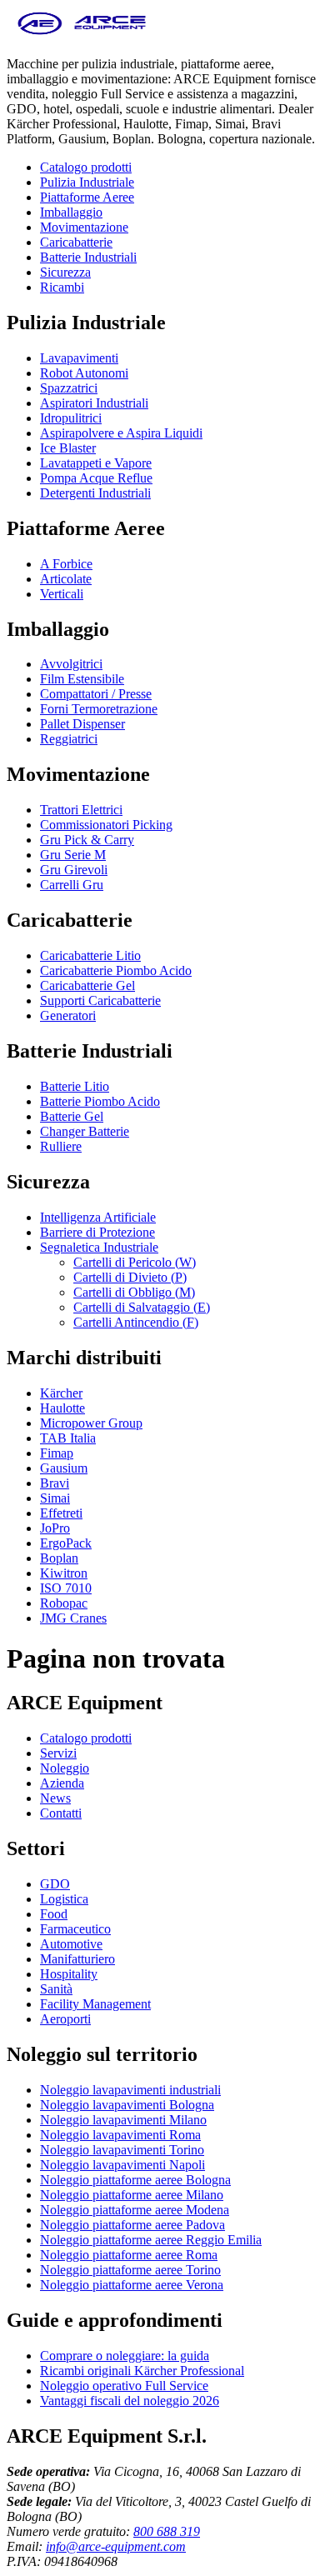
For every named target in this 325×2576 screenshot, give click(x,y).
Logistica (64, 1899)
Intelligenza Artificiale (98, 1217)
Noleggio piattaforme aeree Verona (132, 2285)
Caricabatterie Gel (87, 985)
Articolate (66, 579)
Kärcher (61, 1393)
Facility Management (95, 2004)
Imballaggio (71, 212)
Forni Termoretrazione (99, 709)
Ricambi (62, 287)
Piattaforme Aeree (87, 197)
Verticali (62, 594)
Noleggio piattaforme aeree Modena (135, 2210)
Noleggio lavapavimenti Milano (123, 2120)
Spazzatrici (69, 388)
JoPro (55, 1528)
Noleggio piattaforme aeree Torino (130, 2270)
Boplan (59, 1558)
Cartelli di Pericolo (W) (135, 1262)
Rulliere (61, 1146)
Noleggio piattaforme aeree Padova (132, 2225)
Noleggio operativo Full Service (124, 2386)
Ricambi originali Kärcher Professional (142, 2371)
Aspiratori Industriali (94, 403)
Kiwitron (64, 1573)
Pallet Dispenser (82, 724)
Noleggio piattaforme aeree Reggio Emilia (151, 2240)
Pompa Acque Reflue (96, 478)
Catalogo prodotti (86, 167)
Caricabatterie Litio (90, 955)
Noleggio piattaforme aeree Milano (132, 2195)
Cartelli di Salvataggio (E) (142, 1307)
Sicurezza (65, 272)
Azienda (62, 1783)
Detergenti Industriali (95, 493)
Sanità (56, 1989)
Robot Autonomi (84, 373)
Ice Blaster (68, 448)
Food (54, 1914)
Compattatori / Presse (96, 694)
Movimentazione (84, 227)
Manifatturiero (77, 1959)
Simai (55, 1498)
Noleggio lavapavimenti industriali (130, 2090)
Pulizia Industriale (87, 182)
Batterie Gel (72, 1116)
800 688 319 (167, 2531)
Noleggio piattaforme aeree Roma (129, 2255)
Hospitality (69, 1974)
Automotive (71, 1944)
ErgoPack (66, 1543)
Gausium (64, 1468)
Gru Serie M (73, 855)
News (55, 1798)
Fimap (57, 1453)
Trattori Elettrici (81, 810)
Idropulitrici (71, 418)
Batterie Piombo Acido (100, 1101)
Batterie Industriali (88, 257)
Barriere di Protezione (97, 1232)
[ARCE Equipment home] (82, 35)
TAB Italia (68, 1438)
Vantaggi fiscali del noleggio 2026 (130, 2401)
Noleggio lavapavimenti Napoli (122, 2165)
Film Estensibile (82, 679)
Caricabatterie (76, 242)
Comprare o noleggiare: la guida (125, 2356)
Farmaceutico (75, 1929)
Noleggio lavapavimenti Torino (122, 2150)
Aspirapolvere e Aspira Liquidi (121, 433)
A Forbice (66, 564)
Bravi (55, 1483)
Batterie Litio (75, 1086)
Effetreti (61, 1513)
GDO (55, 1884)
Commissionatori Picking (106, 825)
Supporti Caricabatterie (100, 1000)
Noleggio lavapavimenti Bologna (127, 2105)
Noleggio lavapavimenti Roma (120, 2135)
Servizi (58, 1753)
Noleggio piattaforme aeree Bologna (135, 2180)
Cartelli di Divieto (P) (130, 1277)
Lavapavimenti (79, 358)
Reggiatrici (69, 739)
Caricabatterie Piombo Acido (116, 970)
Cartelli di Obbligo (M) (134, 1292)
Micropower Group (91, 1423)
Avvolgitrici (71, 664)
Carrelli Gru (72, 885)
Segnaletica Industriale (99, 1247)
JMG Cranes (73, 1618)
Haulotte (62, 1408)
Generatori (68, 1015)
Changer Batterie (85, 1131)
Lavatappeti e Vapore (96, 463)
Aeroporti (65, 2019)
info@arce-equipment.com (116, 2546)
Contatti (61, 1813)
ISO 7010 (66, 1588)
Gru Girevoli (74, 870)
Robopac (64, 1603)
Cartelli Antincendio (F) (136, 1322)
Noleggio (65, 1768)
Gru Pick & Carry (87, 840)
